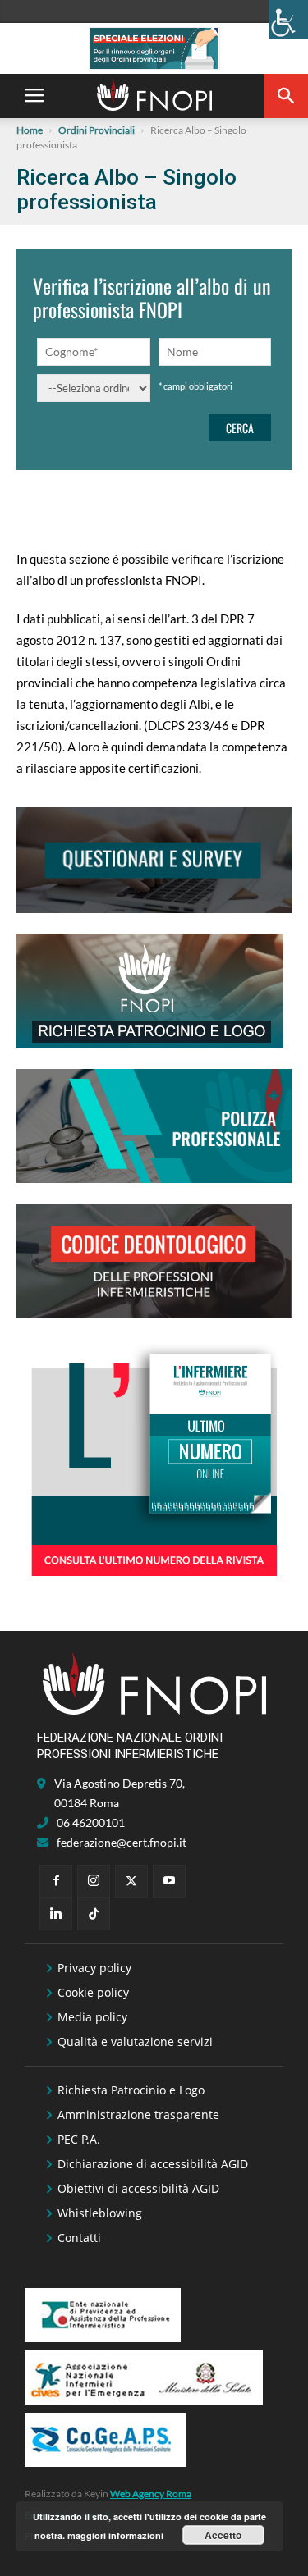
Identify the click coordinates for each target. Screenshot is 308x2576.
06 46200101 (91, 1822)
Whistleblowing (100, 2213)
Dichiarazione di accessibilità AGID (153, 2164)
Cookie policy (93, 1992)
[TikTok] (94, 1914)
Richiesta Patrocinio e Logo (131, 2090)
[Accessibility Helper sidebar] (288, 20)
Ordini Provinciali (97, 130)
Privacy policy (94, 1968)
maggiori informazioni (115, 2535)
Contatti (79, 2238)
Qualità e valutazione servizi (135, 2042)
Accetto (223, 2535)
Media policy (92, 2017)
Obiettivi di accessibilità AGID (138, 2188)
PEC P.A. (79, 2139)
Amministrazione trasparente (138, 2115)
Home (30, 130)
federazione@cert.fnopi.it (122, 1842)
